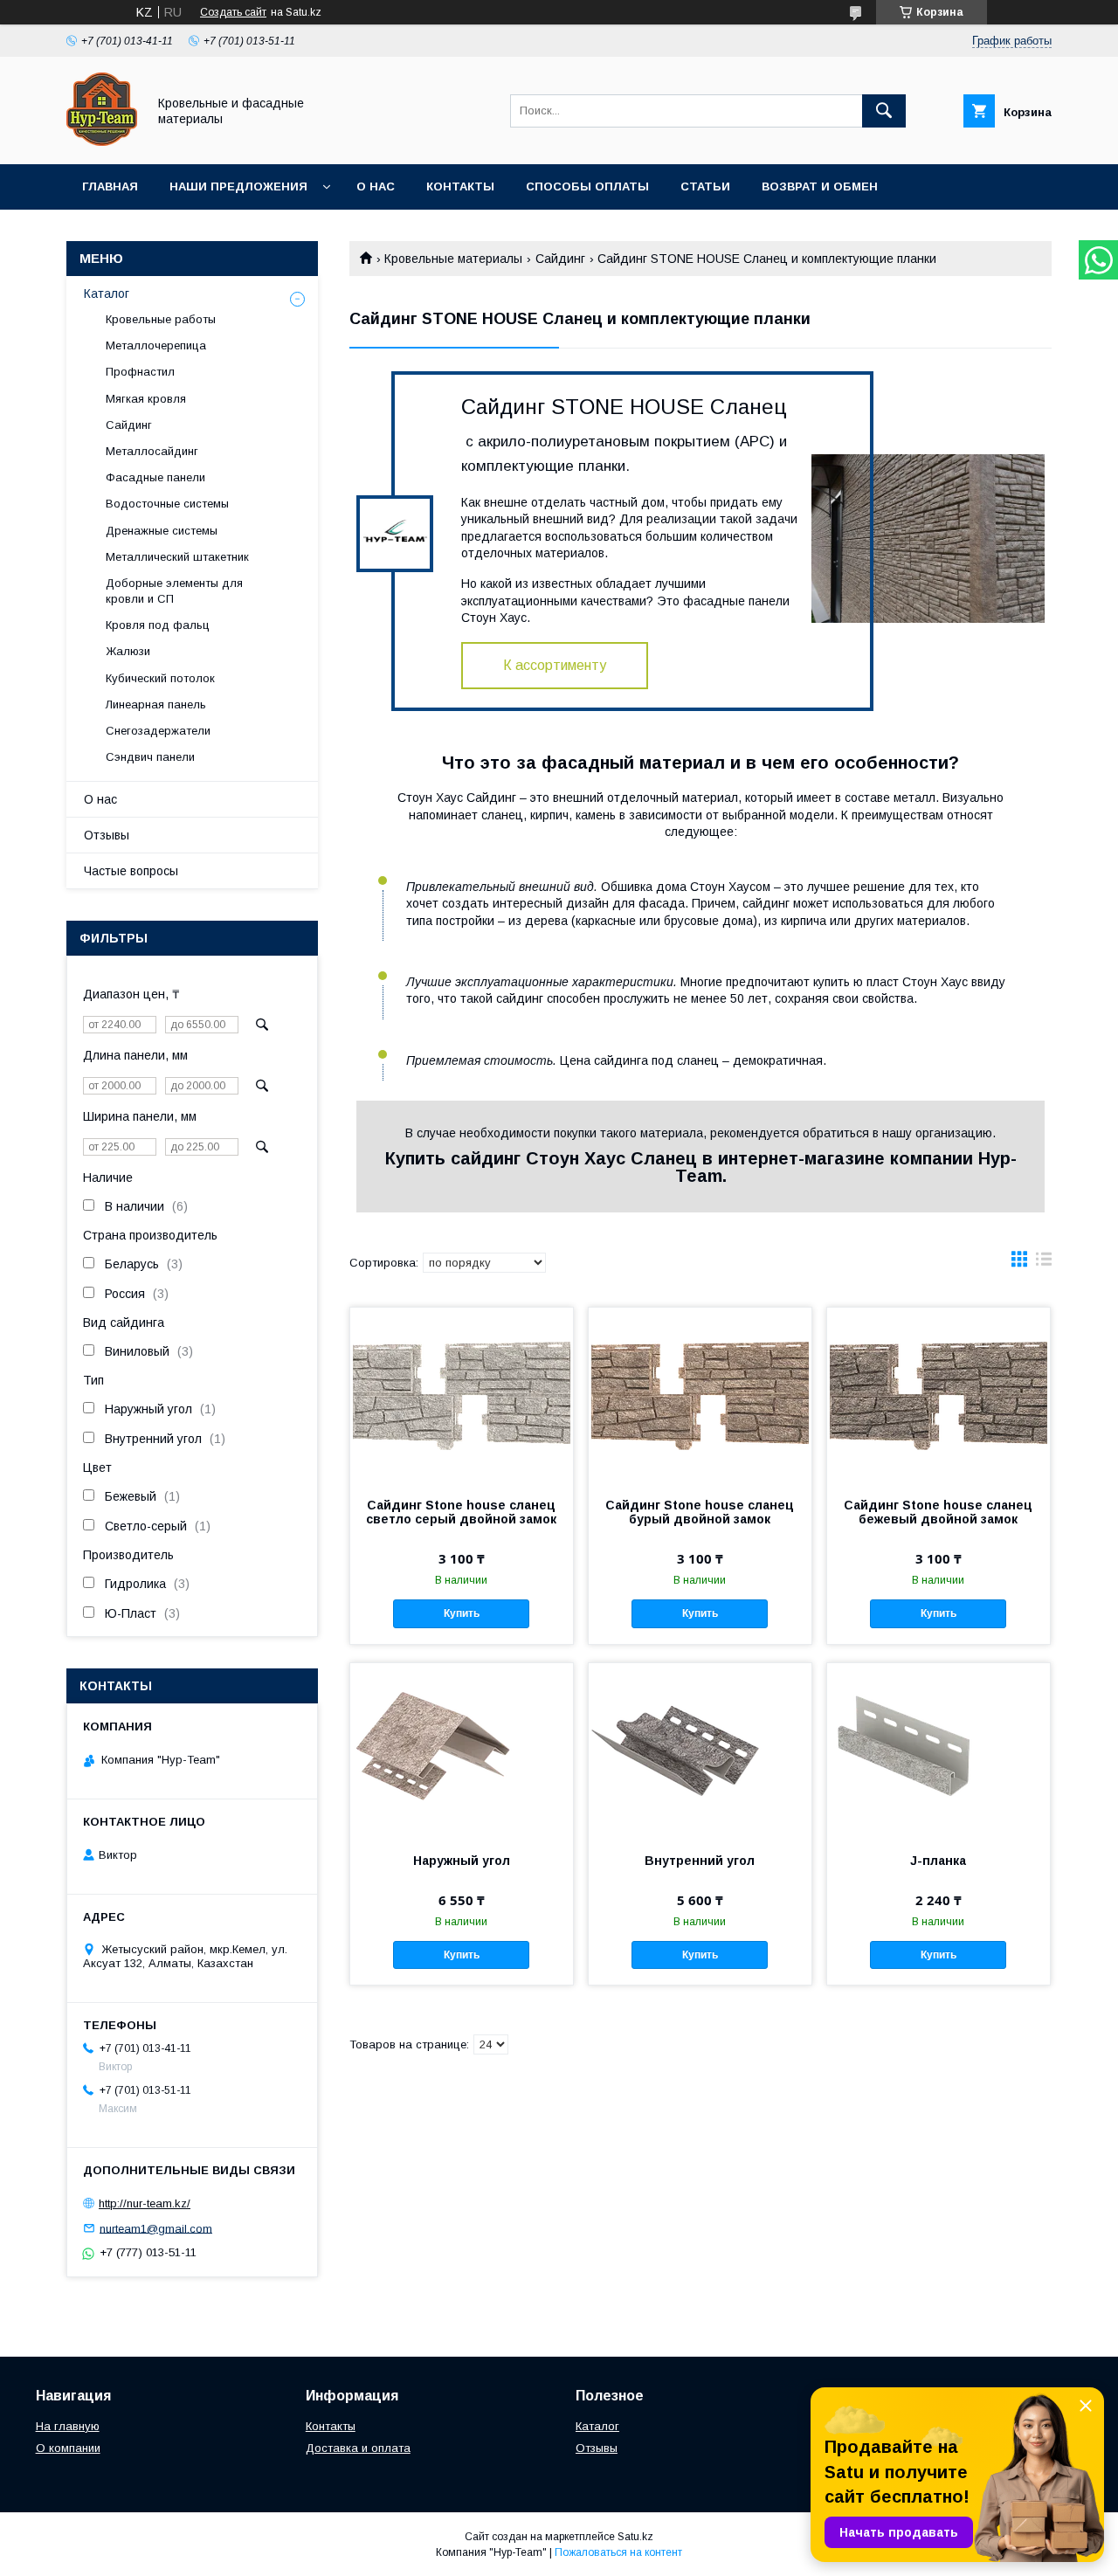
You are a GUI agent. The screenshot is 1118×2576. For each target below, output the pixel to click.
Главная (110, 186)
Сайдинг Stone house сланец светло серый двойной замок (461, 1512)
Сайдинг (560, 259)
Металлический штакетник (177, 557)
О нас (376, 186)
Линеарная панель (156, 704)
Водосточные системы (167, 504)
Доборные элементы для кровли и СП (174, 591)
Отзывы (107, 835)
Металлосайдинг (152, 451)
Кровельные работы (161, 319)
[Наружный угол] (462, 1751)
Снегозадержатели (158, 731)
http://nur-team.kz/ (145, 2203)
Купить (462, 1613)
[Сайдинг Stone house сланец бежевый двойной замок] (939, 1395)
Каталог (107, 294)
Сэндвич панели (150, 757)
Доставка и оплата (358, 2448)
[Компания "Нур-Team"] (102, 142)
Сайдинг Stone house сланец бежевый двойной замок (938, 1512)
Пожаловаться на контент (618, 2552)
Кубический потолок (160, 678)
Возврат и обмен (820, 186)
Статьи (705, 186)
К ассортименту (555, 665)
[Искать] (884, 111)
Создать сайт (233, 12)
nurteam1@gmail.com (156, 2228)
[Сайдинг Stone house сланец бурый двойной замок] (700, 1395)
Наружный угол (462, 1861)
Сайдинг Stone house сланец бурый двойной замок (700, 1512)
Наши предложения (238, 186)
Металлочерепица (156, 345)
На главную (68, 2426)
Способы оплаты (587, 186)
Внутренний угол (700, 1861)
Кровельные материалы (453, 259)
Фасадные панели (155, 477)
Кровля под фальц (158, 625)
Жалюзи (128, 651)
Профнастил (140, 372)
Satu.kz (635, 2537)
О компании (68, 2448)
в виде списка (1044, 1263)
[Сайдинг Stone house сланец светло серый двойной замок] (462, 1395)
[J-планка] (939, 1751)
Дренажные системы (162, 531)
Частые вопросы (131, 871)
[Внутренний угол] (700, 1751)
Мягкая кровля (146, 399)
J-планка (938, 1861)
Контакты (460, 186)
